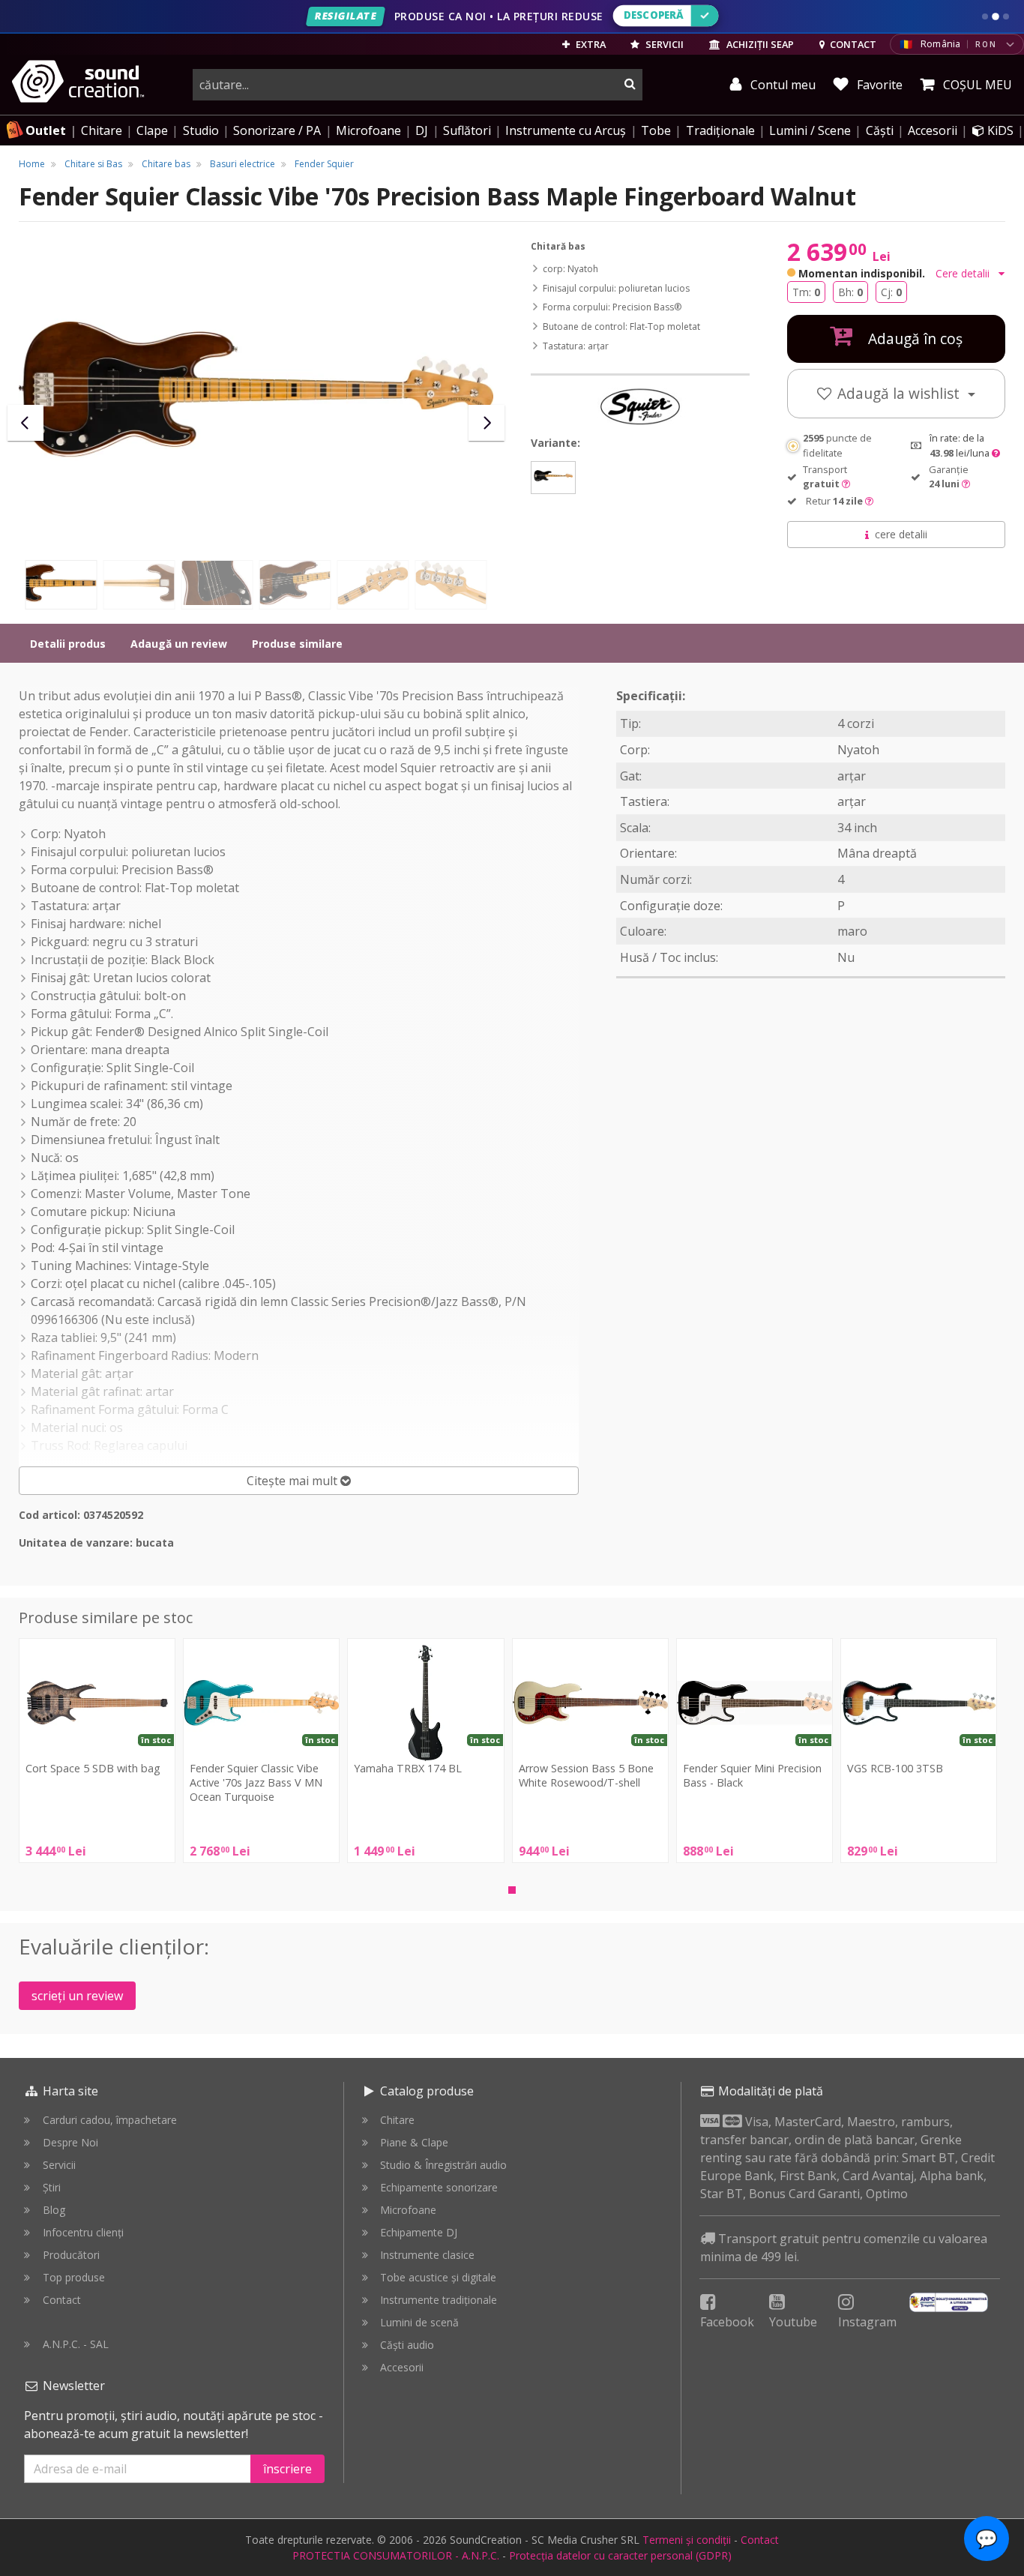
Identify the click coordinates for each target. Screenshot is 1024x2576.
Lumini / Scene (810, 130)
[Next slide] (487, 423)
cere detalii (901, 534)
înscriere (287, 2469)
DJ (422, 130)
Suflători (467, 130)
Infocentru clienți (83, 2232)
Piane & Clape (414, 2142)
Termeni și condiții (687, 2540)
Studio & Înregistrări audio (443, 2165)
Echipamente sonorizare (439, 2187)
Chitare (102, 130)
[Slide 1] (985, 16)
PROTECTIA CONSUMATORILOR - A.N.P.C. (396, 2555)
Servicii (59, 2165)
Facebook (727, 2322)
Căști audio (407, 2345)
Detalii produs (68, 644)
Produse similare (297, 644)
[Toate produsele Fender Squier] (640, 406)
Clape (152, 130)
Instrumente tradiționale (439, 2300)
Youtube (793, 2322)
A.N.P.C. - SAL (76, 2344)
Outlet (46, 130)
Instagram (867, 2322)
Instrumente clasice (427, 2255)
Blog (54, 2210)
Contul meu (781, 85)
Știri (52, 2187)
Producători (71, 2255)
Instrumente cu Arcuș (566, 130)
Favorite (878, 85)
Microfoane (368, 130)
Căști (880, 130)
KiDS (999, 130)
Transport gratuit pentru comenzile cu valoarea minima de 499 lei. (844, 2248)
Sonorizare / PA (277, 130)
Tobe (656, 130)
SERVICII (663, 44)
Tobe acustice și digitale (438, 2277)
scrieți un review (77, 1996)
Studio (201, 130)
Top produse (74, 2277)
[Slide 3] (1006, 16)
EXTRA (590, 44)
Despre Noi (70, 2142)
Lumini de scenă (419, 2322)
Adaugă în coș (913, 338)
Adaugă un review (179, 644)
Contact (62, 2300)
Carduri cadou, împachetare (110, 2120)
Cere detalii (964, 273)
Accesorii (933, 130)
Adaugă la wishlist (900, 393)
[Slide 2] (996, 16)
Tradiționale (720, 130)
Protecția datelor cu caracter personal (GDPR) (620, 2555)
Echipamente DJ (419, 2232)
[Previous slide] (25, 423)
